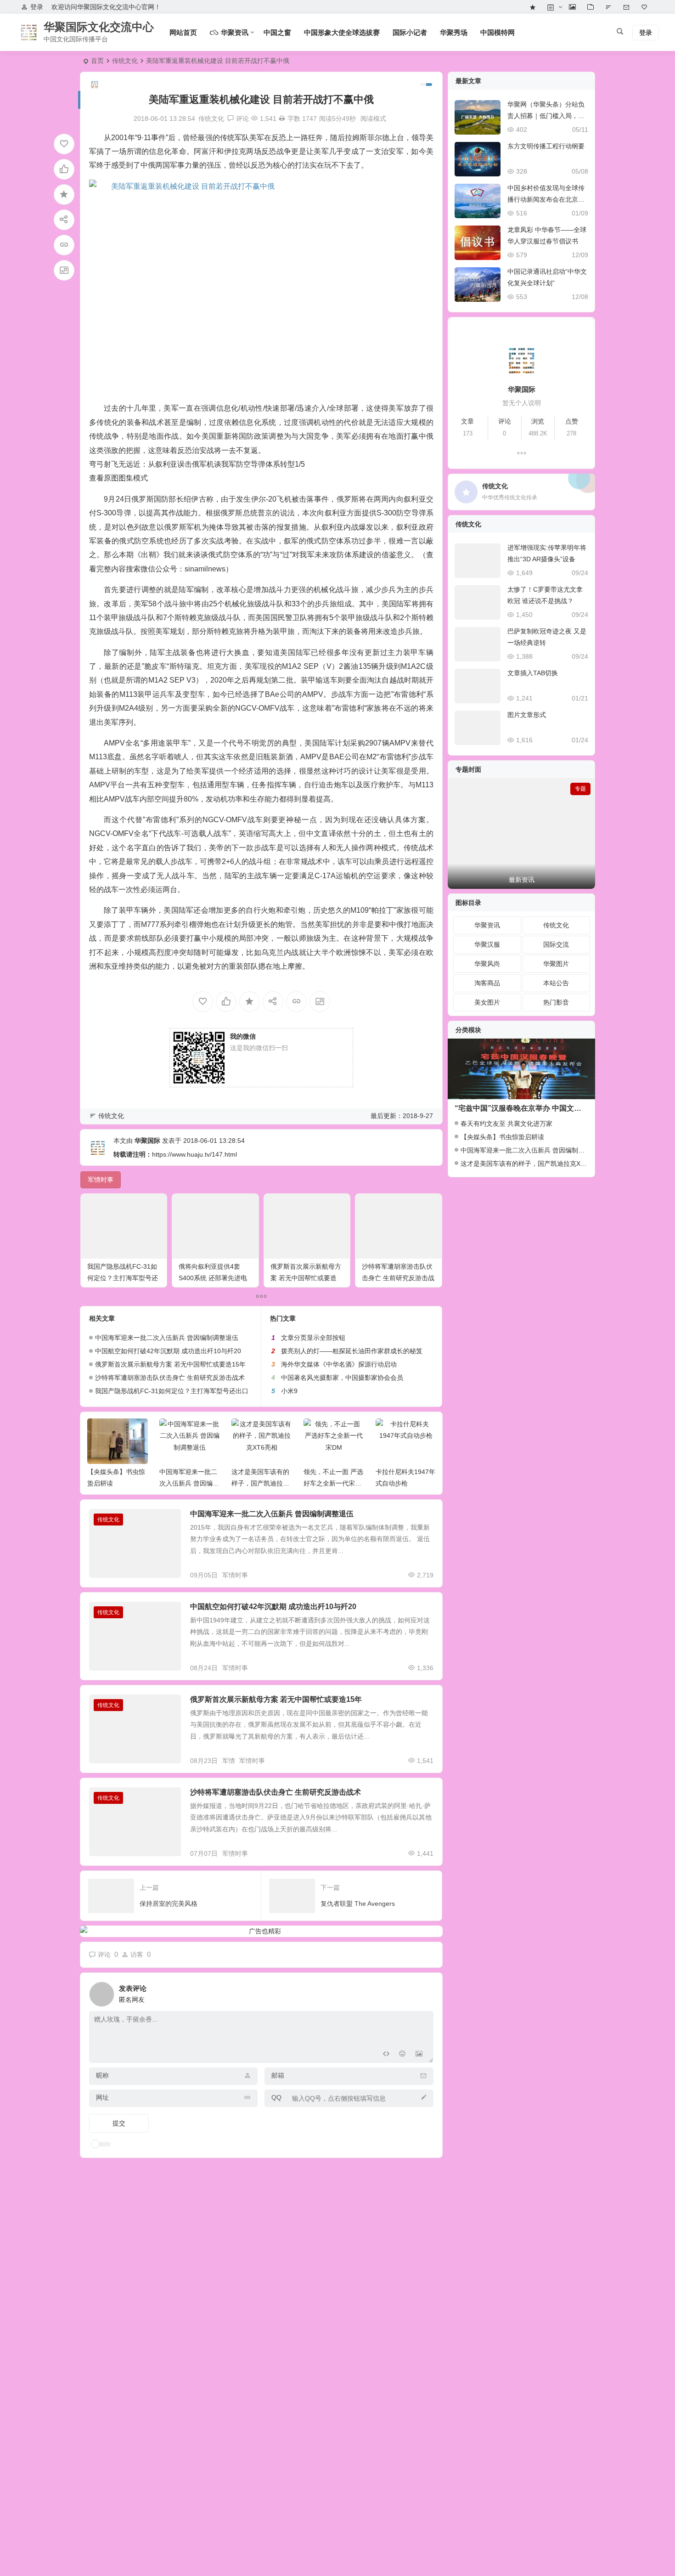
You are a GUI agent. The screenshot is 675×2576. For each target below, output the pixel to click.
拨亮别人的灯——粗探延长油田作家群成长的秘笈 (352, 1351)
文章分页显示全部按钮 (313, 1338)
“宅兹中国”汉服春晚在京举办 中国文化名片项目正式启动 (547, 1108)
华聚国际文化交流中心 (99, 27)
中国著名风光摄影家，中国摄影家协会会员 (342, 1378)
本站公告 (556, 983)
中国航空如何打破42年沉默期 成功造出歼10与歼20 (168, 1351)
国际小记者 (410, 32)
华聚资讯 (487, 925)
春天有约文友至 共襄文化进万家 (506, 1124)
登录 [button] (37, 7)
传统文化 (125, 61)
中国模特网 (498, 32)
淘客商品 (487, 983)
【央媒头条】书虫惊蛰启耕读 (502, 1137)
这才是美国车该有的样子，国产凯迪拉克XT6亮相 (188, 1483)
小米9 (289, 1391)
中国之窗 (277, 32)
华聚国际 (147, 1141)
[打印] (282, 119)
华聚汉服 (487, 944)
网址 (102, 2097)
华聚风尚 (487, 964)
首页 (97, 61)
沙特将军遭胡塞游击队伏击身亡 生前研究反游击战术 (398, 1278)
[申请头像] (424, 1992)
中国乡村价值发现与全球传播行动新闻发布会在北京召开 (546, 199)
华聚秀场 (454, 32)
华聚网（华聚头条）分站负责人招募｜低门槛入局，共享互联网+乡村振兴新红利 (546, 116)
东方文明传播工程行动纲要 (546, 146)
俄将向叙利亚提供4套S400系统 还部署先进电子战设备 (213, 1278)
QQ (276, 2097)
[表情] (402, 2055)
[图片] (419, 2055)
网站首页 (183, 32)
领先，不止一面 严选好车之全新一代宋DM (261, 1483)
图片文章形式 (527, 715)
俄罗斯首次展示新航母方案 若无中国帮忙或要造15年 (306, 1278)
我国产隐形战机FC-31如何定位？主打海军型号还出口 (123, 1278)
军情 (229, 1761)
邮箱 (278, 2075)
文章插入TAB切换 (533, 673)
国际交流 (556, 944)
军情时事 (235, 1575)
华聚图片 (556, 964)
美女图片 (487, 1002)
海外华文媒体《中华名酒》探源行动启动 (339, 1364)
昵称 (102, 2075)
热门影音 (556, 1002)
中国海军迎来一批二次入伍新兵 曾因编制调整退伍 (167, 1338)
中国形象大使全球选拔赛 (342, 32)
